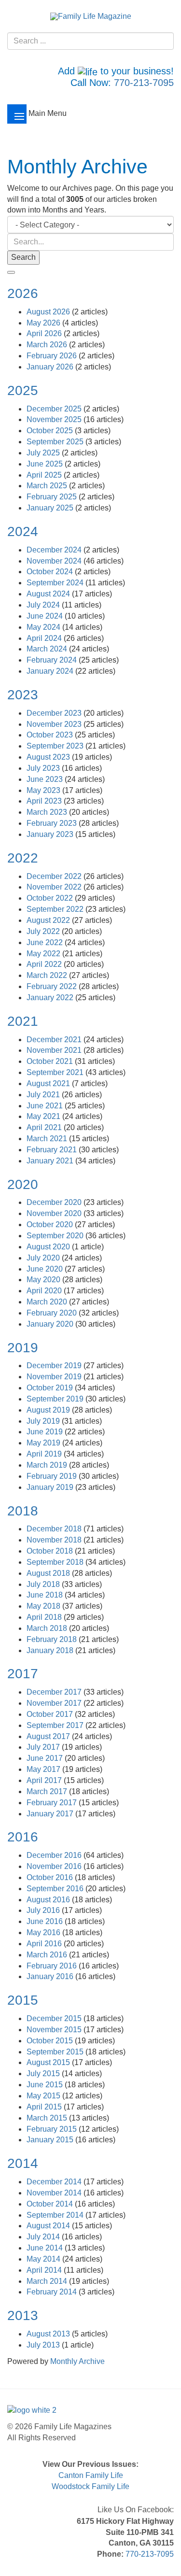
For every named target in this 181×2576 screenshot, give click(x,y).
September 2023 (56, 746)
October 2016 (51, 1877)
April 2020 (45, 1291)
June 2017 (46, 1758)
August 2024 (49, 594)
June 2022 (46, 942)
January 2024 (51, 671)
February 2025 (53, 497)
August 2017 (49, 1736)
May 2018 (44, 1606)
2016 (23, 1837)
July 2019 (44, 1421)
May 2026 (44, 323)
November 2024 (55, 561)
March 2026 (48, 345)
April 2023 (45, 801)
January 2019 (51, 1487)
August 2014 (49, 2226)
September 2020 (56, 1236)
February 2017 (53, 1803)
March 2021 (48, 1139)
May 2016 (44, 1932)
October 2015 (51, 2041)
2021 (23, 1021)
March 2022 (48, 975)
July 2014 (44, 2237)
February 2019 (53, 1476)
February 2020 (53, 1313)
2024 (23, 531)
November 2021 (55, 1050)
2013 (23, 2315)
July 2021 (44, 1095)
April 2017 (45, 1780)
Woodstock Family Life (90, 2486)
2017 (23, 1674)
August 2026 (49, 312)
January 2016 (51, 1976)
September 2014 (56, 2215)
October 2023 (51, 735)
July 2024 (44, 605)
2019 (23, 1348)
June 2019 (46, 1432)
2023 (23, 695)
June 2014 (46, 2248)
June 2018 (46, 1595)
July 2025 (44, 453)
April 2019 (45, 1454)
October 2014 (51, 2204)
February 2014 (53, 2292)
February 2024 (53, 660)
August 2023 (49, 757)
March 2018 (48, 1628)
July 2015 (44, 2074)
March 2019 (48, 1465)
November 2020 (55, 1213)
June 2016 (46, 1921)
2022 (23, 858)
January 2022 (51, 998)
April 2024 (45, 638)
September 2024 (56, 583)
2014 (23, 2163)
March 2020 (48, 1302)
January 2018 (51, 1650)
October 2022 (51, 898)
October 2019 (51, 1388)
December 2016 (55, 1855)
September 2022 (56, 909)
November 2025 (55, 419)
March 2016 (48, 1955)
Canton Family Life (91, 2475)
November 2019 (55, 1377)
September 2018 (56, 1562)
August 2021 (49, 1083)
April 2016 (45, 1944)
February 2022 (53, 986)
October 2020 (51, 1224)
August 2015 (49, 2062)
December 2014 (55, 2182)
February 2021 (53, 1150)
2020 (23, 1184)
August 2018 (49, 1573)
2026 (23, 293)
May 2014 (44, 2259)
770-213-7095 (144, 83)
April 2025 (45, 475)
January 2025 (51, 508)
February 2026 (53, 356)
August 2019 (49, 1410)
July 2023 (44, 768)
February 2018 (53, 1639)
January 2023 (51, 834)
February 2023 (53, 823)
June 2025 (46, 464)
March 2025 (48, 486)
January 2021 (51, 1161)
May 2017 (44, 1769)
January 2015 (51, 2140)
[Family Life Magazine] (91, 16)
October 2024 (51, 572)
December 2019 (55, 1366)
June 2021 (46, 1106)
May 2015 (44, 2096)
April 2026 (45, 333)
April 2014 (45, 2270)
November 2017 (55, 1703)
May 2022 (44, 954)
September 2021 (56, 1072)
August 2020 (49, 1247)
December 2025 (55, 409)
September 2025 (56, 442)
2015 (23, 2000)
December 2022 (55, 876)
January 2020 (51, 1324)
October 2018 (51, 1551)
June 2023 (46, 779)
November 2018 (55, 1540)
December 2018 (55, 1529)
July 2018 (44, 1584)
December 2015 (55, 2018)
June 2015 (46, 2085)
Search (23, 257)
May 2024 (44, 627)
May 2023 (44, 790)
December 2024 (55, 550)
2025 (23, 390)
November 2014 (55, 2193)
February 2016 (53, 1966)
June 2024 (46, 616)
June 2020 (46, 1269)
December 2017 (55, 1692)
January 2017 (51, 1814)
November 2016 (55, 1866)
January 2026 (51, 367)
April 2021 (45, 1127)
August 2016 (49, 1900)
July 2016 (44, 1910)
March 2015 (48, 2118)
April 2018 (45, 1617)
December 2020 (55, 1202)
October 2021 (51, 1061)
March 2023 (48, 812)
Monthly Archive (77, 2361)
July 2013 (44, 2345)
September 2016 (56, 1889)
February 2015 (53, 2129)
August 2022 (49, 920)
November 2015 (55, 2030)
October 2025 (51, 431)
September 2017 (56, 1725)
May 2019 (44, 1443)
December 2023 (55, 713)
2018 (23, 1511)
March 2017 (48, 1791)
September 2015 (56, 2052)
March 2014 (48, 2281)
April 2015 (45, 2107)
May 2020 (44, 1280)
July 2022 (44, 931)
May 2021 (44, 1116)
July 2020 (44, 1258)
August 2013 (49, 2334)
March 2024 (48, 649)
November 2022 (55, 887)
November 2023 (55, 724)
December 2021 (55, 1040)
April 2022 (45, 964)
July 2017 (44, 1747)
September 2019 (56, 1399)
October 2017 (51, 1714)
